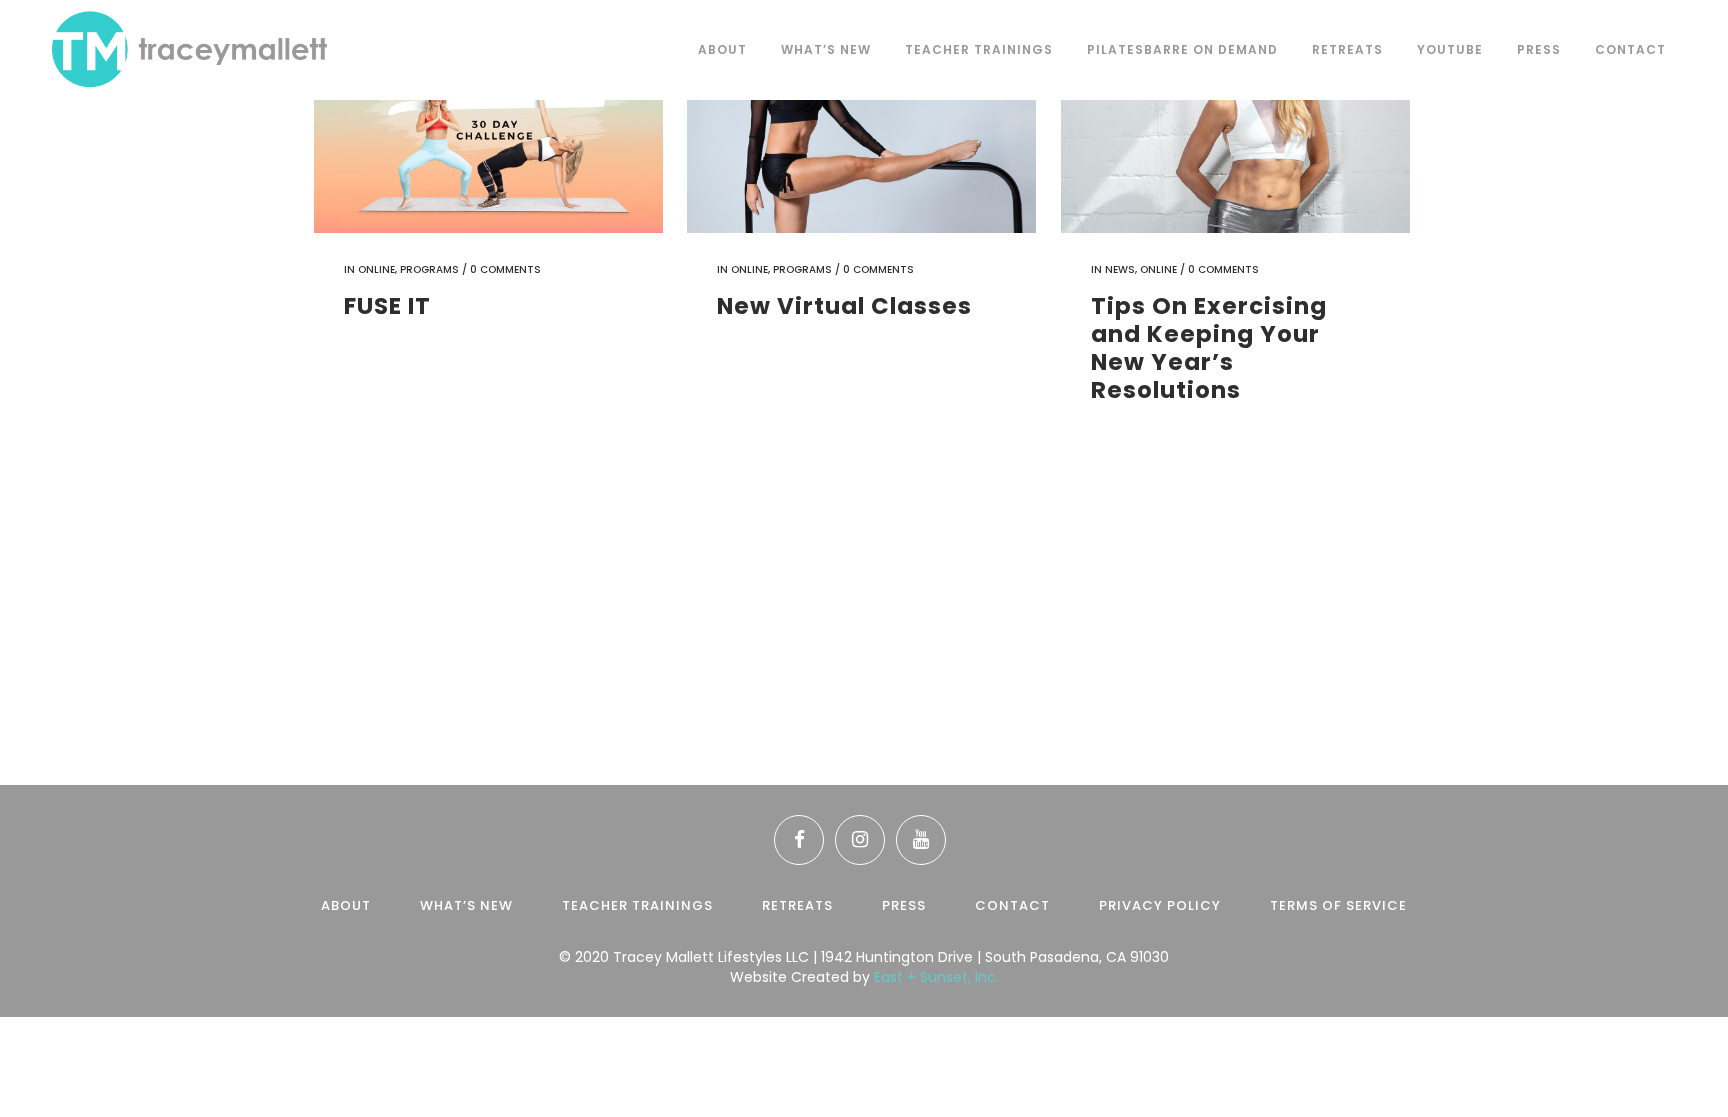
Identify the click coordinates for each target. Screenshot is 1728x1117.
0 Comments (505, 269)
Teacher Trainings (637, 905)
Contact (1012, 905)
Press (904, 905)
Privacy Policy (1160, 905)
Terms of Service (1338, 905)
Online (376, 269)
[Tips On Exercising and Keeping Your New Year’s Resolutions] (1235, 116)
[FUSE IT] (488, 116)
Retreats (797, 905)
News (1120, 269)
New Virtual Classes (844, 306)
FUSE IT (387, 306)
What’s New (466, 905)
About (346, 905)
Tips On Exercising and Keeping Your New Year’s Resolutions (1209, 348)
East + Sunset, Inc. (936, 977)
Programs (429, 269)
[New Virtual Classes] (861, 116)
